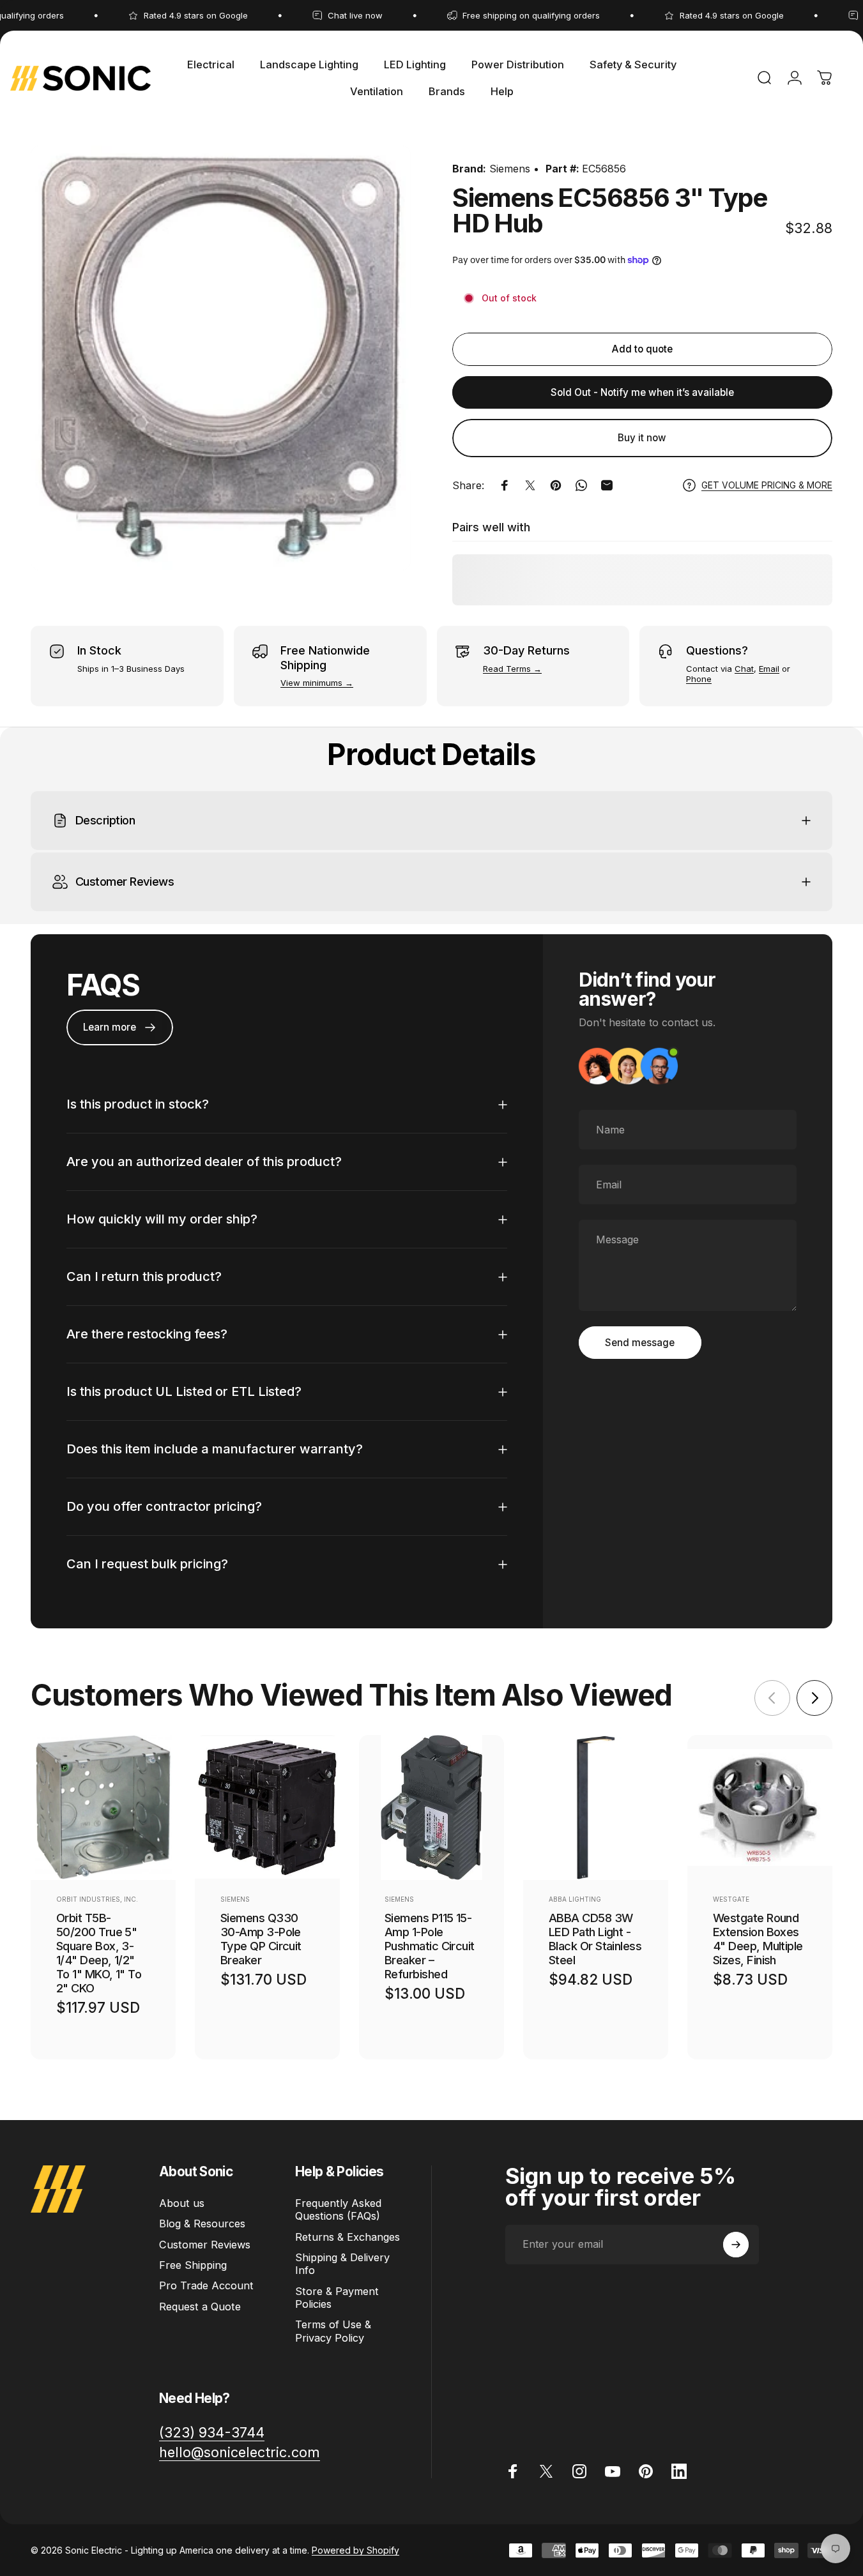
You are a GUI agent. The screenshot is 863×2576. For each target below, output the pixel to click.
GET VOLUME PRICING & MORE (767, 485)
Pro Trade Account (206, 2285)
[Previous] (772, 1698)
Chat (744, 669)
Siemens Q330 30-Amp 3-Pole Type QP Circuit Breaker (261, 1939)
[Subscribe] (736, 2245)
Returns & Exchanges (347, 2237)
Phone (699, 679)
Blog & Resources (202, 2224)
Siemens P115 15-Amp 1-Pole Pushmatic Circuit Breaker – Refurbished (430, 1946)
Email (769, 669)
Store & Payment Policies (337, 2298)
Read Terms (507, 669)
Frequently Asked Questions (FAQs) (338, 2209)
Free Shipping (193, 2265)
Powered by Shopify (355, 2550)
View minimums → (317, 683)
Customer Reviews (205, 2245)
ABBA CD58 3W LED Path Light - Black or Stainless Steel (595, 1939)
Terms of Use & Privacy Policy (333, 2331)
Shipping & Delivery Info (342, 2264)
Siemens (510, 169)
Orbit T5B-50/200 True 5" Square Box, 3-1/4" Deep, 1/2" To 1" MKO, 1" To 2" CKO (99, 1953)
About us (182, 2203)
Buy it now (642, 438)
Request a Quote (200, 2307)
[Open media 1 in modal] (221, 358)
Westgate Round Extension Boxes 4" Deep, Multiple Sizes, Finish (758, 1939)
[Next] (814, 1698)
